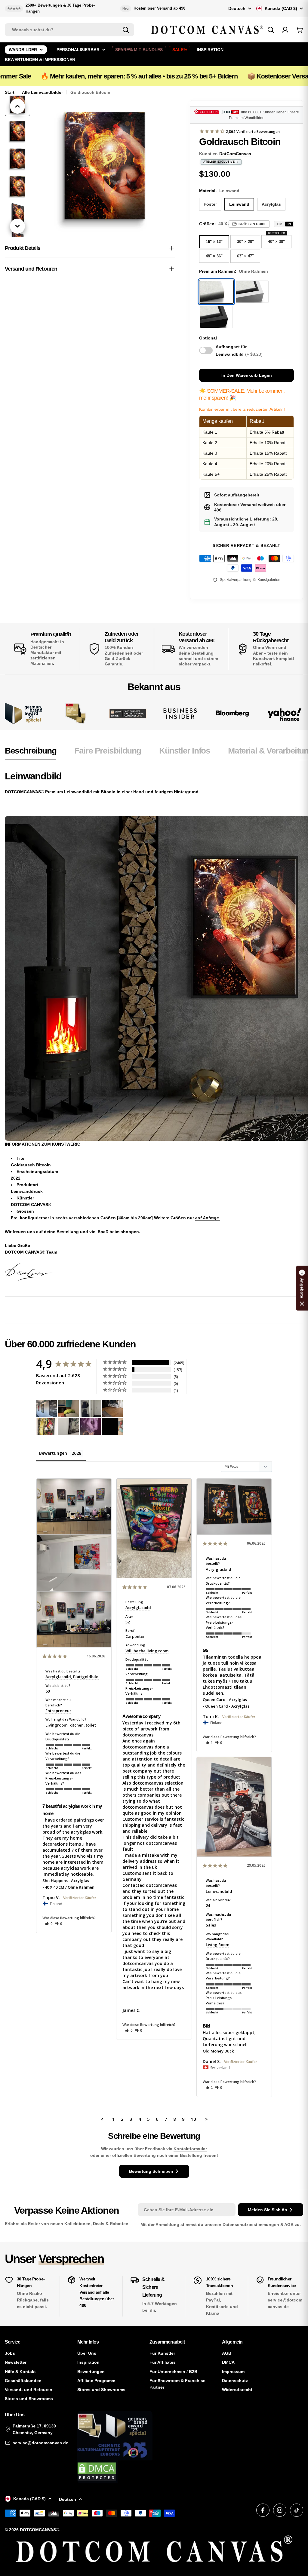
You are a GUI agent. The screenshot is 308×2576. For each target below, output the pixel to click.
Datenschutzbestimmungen (251, 2224)
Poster (210, 204)
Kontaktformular (190, 2149)
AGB (290, 2224)
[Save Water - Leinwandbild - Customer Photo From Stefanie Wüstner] (91, 1409)
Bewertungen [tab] (53, 1453)
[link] (76, 713)
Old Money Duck (218, 2051)
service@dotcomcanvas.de (40, 2443)
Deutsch (237, 8)
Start (10, 92)
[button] (49, 1924)
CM (280, 224)
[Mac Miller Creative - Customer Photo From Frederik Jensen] (112, 1427)
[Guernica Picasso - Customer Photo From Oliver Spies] (69, 1409)
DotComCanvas (235, 154)
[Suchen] (126, 30)
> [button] (206, 2119)
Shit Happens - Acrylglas (66, 1881)
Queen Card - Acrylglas (225, 1699)
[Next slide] (17, 226)
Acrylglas (271, 204)
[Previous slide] (17, 106)
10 (193, 2119)
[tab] (31, 753)
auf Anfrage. (208, 1218)
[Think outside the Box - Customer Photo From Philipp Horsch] (47, 1409)
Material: (219, 191)
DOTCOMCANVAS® (39, 2530)
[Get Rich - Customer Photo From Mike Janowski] (91, 1427)
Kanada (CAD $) (281, 8)
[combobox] (69, 30)
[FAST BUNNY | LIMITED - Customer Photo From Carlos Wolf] (69, 1427)
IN (289, 224)
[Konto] (285, 30)
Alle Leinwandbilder (42, 92)
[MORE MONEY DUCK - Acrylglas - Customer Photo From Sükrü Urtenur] (47, 1427)
